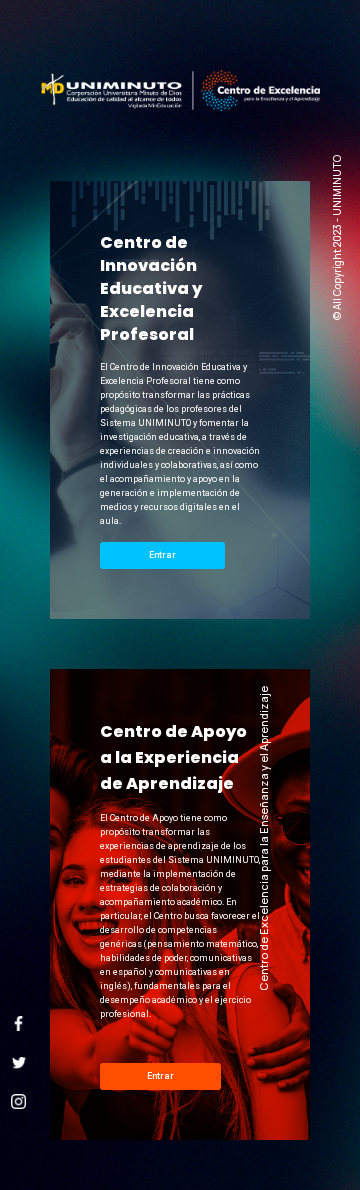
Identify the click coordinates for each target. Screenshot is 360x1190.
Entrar (162, 555)
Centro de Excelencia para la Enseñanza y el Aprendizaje (263, 838)
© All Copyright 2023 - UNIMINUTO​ (337, 237)
